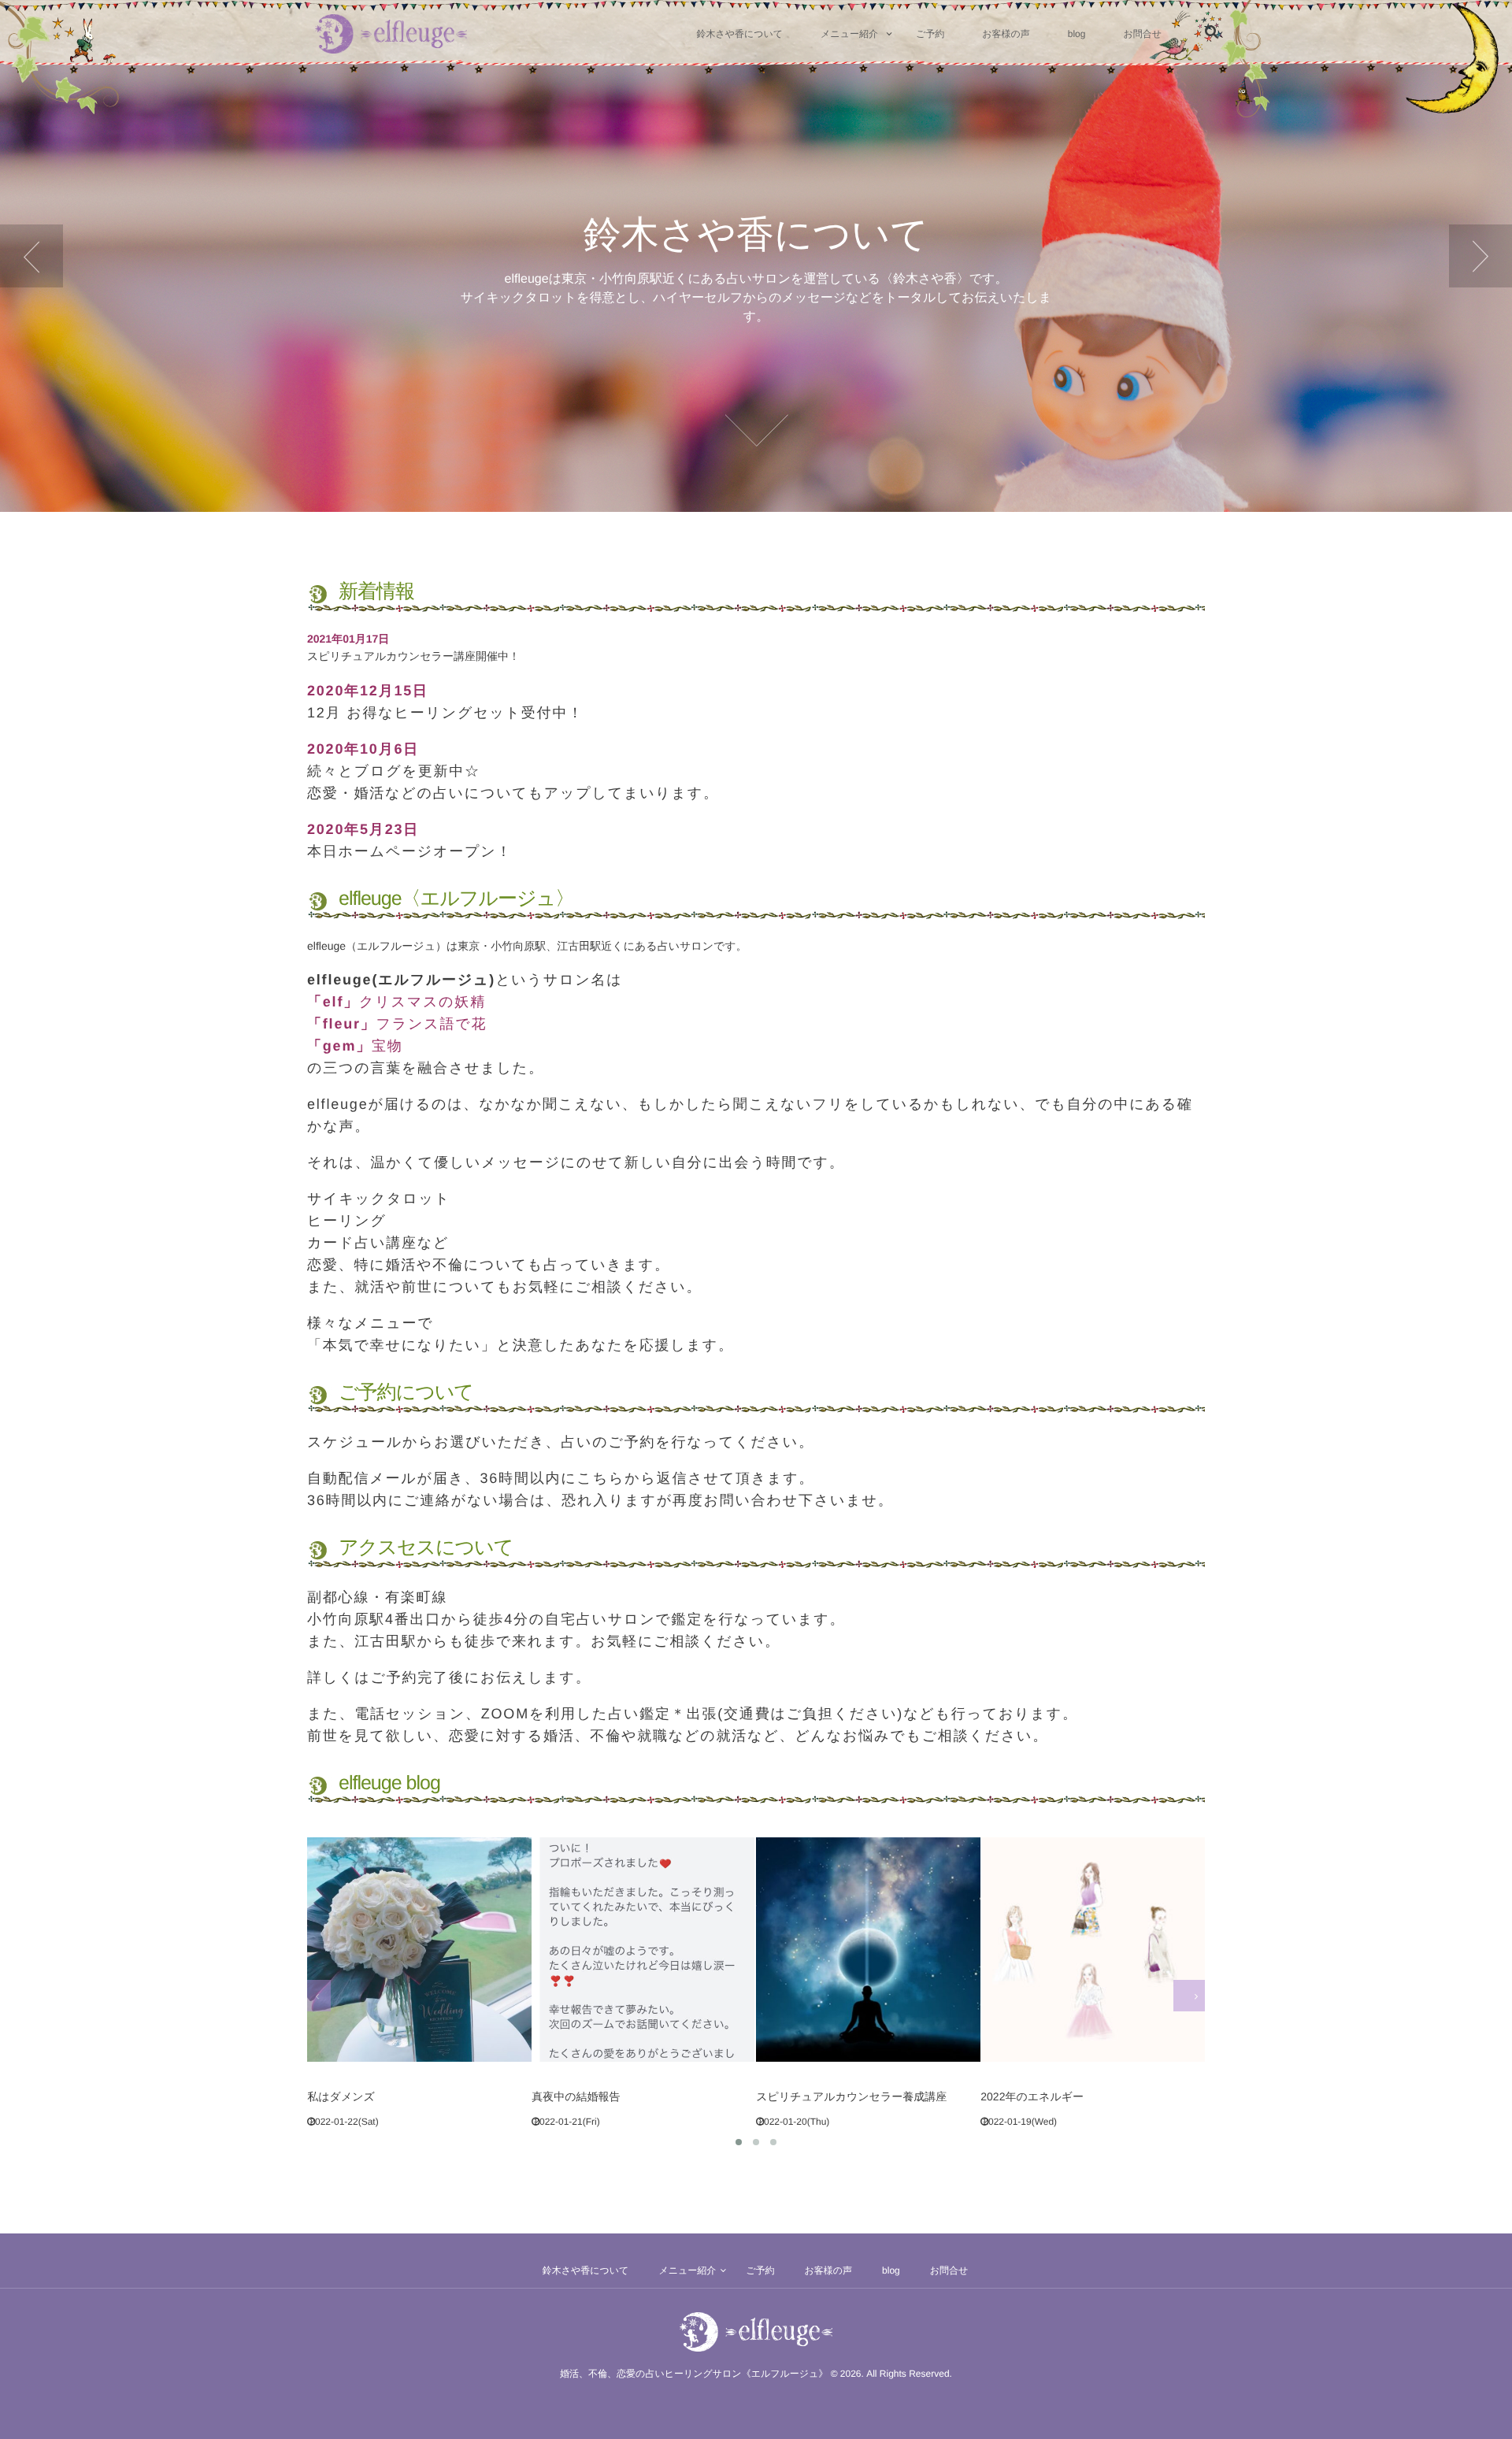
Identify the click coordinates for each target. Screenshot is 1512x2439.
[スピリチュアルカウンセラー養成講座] (643, 1949)
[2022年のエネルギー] (868, 1949)
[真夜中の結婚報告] (419, 1949)
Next (1480, 256)
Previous (31, 256)
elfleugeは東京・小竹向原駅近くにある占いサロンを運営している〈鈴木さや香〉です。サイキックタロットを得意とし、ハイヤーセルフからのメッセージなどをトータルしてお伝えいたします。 (756, 298)
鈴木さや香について (756, 235)
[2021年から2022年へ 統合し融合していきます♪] (1092, 1949)
